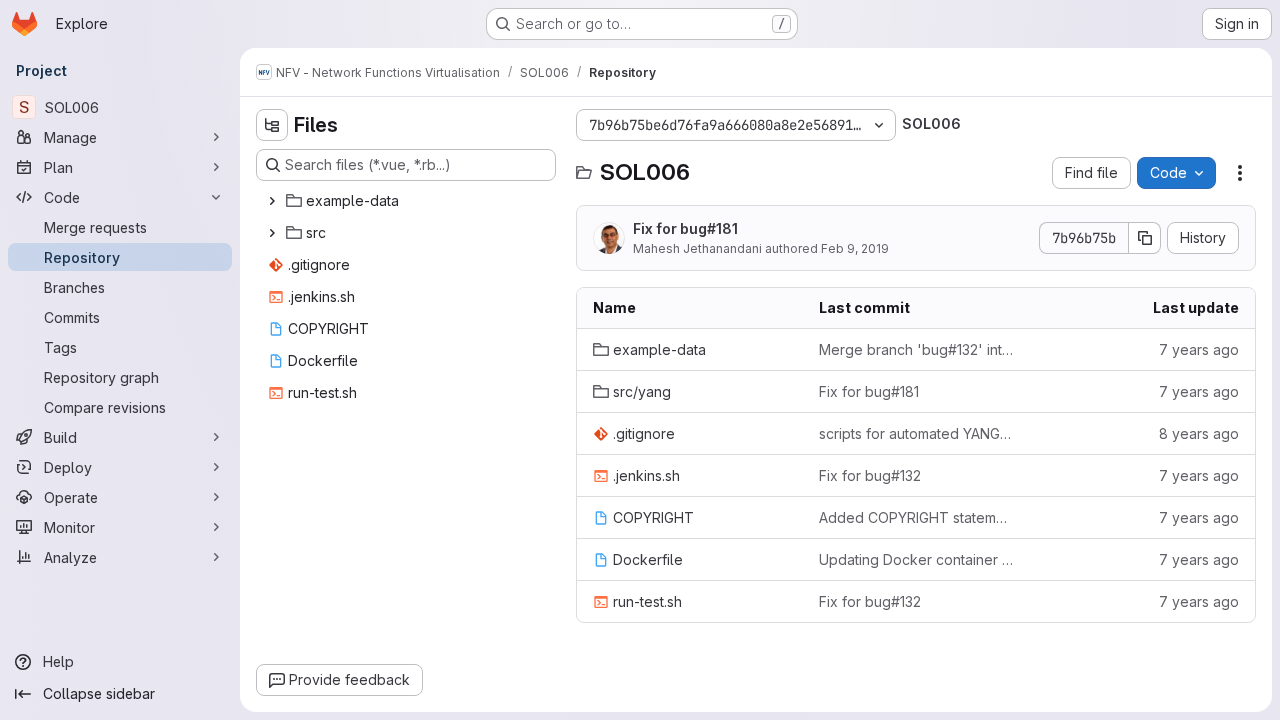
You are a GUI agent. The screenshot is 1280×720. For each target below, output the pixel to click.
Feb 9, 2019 (855, 248)
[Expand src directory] (272, 233)
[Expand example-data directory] (272, 201)
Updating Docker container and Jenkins (916, 559)
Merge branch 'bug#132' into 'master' (916, 349)
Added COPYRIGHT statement (916, 517)
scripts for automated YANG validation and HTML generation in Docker (916, 433)
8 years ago (1199, 433)
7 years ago (1199, 349)
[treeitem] (408, 201)
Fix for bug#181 (685, 228)
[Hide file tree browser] (272, 125)
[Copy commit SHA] (1145, 238)
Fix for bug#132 (870, 475)
